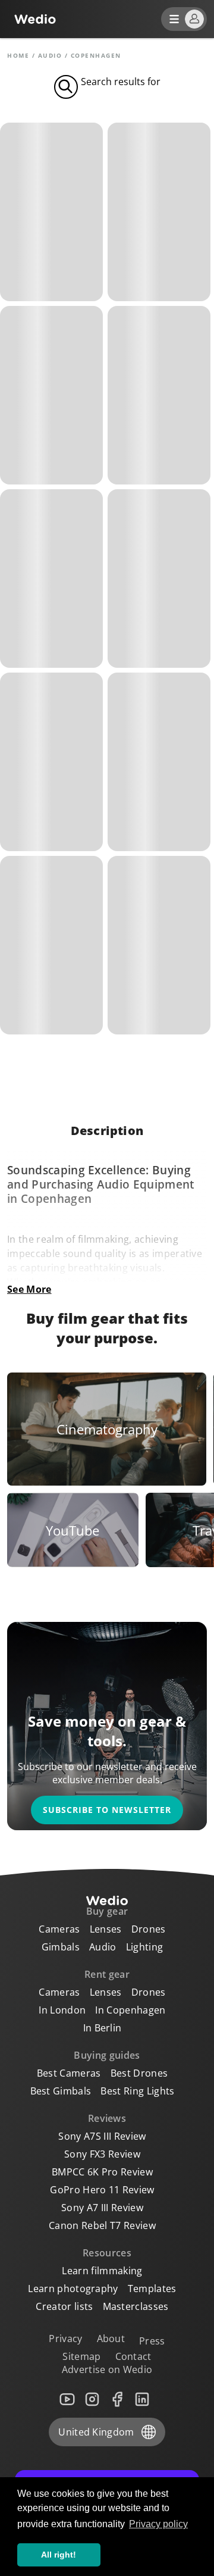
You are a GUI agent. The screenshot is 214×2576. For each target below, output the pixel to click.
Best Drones (139, 2073)
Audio (50, 55)
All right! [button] (59, 2555)
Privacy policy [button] (158, 2524)
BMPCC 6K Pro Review (102, 2172)
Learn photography (73, 2289)
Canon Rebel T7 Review (102, 2225)
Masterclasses (136, 2306)
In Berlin (103, 2028)
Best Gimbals (61, 2091)
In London (62, 2010)
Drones (149, 1929)
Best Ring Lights (137, 2091)
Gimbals (61, 1947)
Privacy (65, 2339)
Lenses (106, 1929)
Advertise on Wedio (107, 2369)
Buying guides (107, 2055)
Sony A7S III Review (102, 2136)
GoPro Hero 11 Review (102, 2190)
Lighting (145, 1947)
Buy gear (107, 1911)
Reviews (107, 2118)
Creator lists (64, 2306)
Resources (107, 2253)
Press (152, 2341)
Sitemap (81, 2356)
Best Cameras (69, 2073)
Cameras (59, 1929)
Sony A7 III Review (102, 2208)
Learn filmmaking (102, 2271)
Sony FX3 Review (102, 2154)
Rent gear (107, 1974)
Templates (152, 2289)
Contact (133, 2356)
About (111, 2339)
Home (18, 55)
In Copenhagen (130, 2010)
